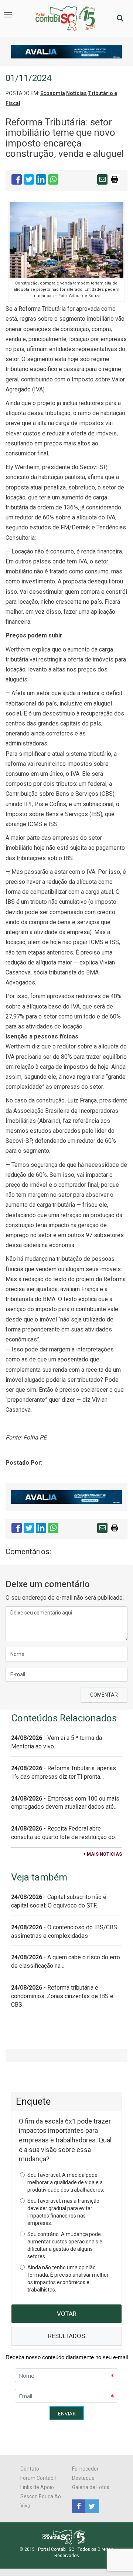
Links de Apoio (37, 2487)
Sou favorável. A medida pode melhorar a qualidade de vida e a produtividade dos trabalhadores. (66, 2182)
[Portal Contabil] (67, 2537)
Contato (30, 2469)
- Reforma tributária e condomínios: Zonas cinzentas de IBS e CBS (62, 1996)
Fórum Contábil (38, 2478)
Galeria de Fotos (91, 2487)
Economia (53, 93)
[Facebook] (79, 2506)
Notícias (76, 93)
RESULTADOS (66, 2336)
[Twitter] (91, 2506)
